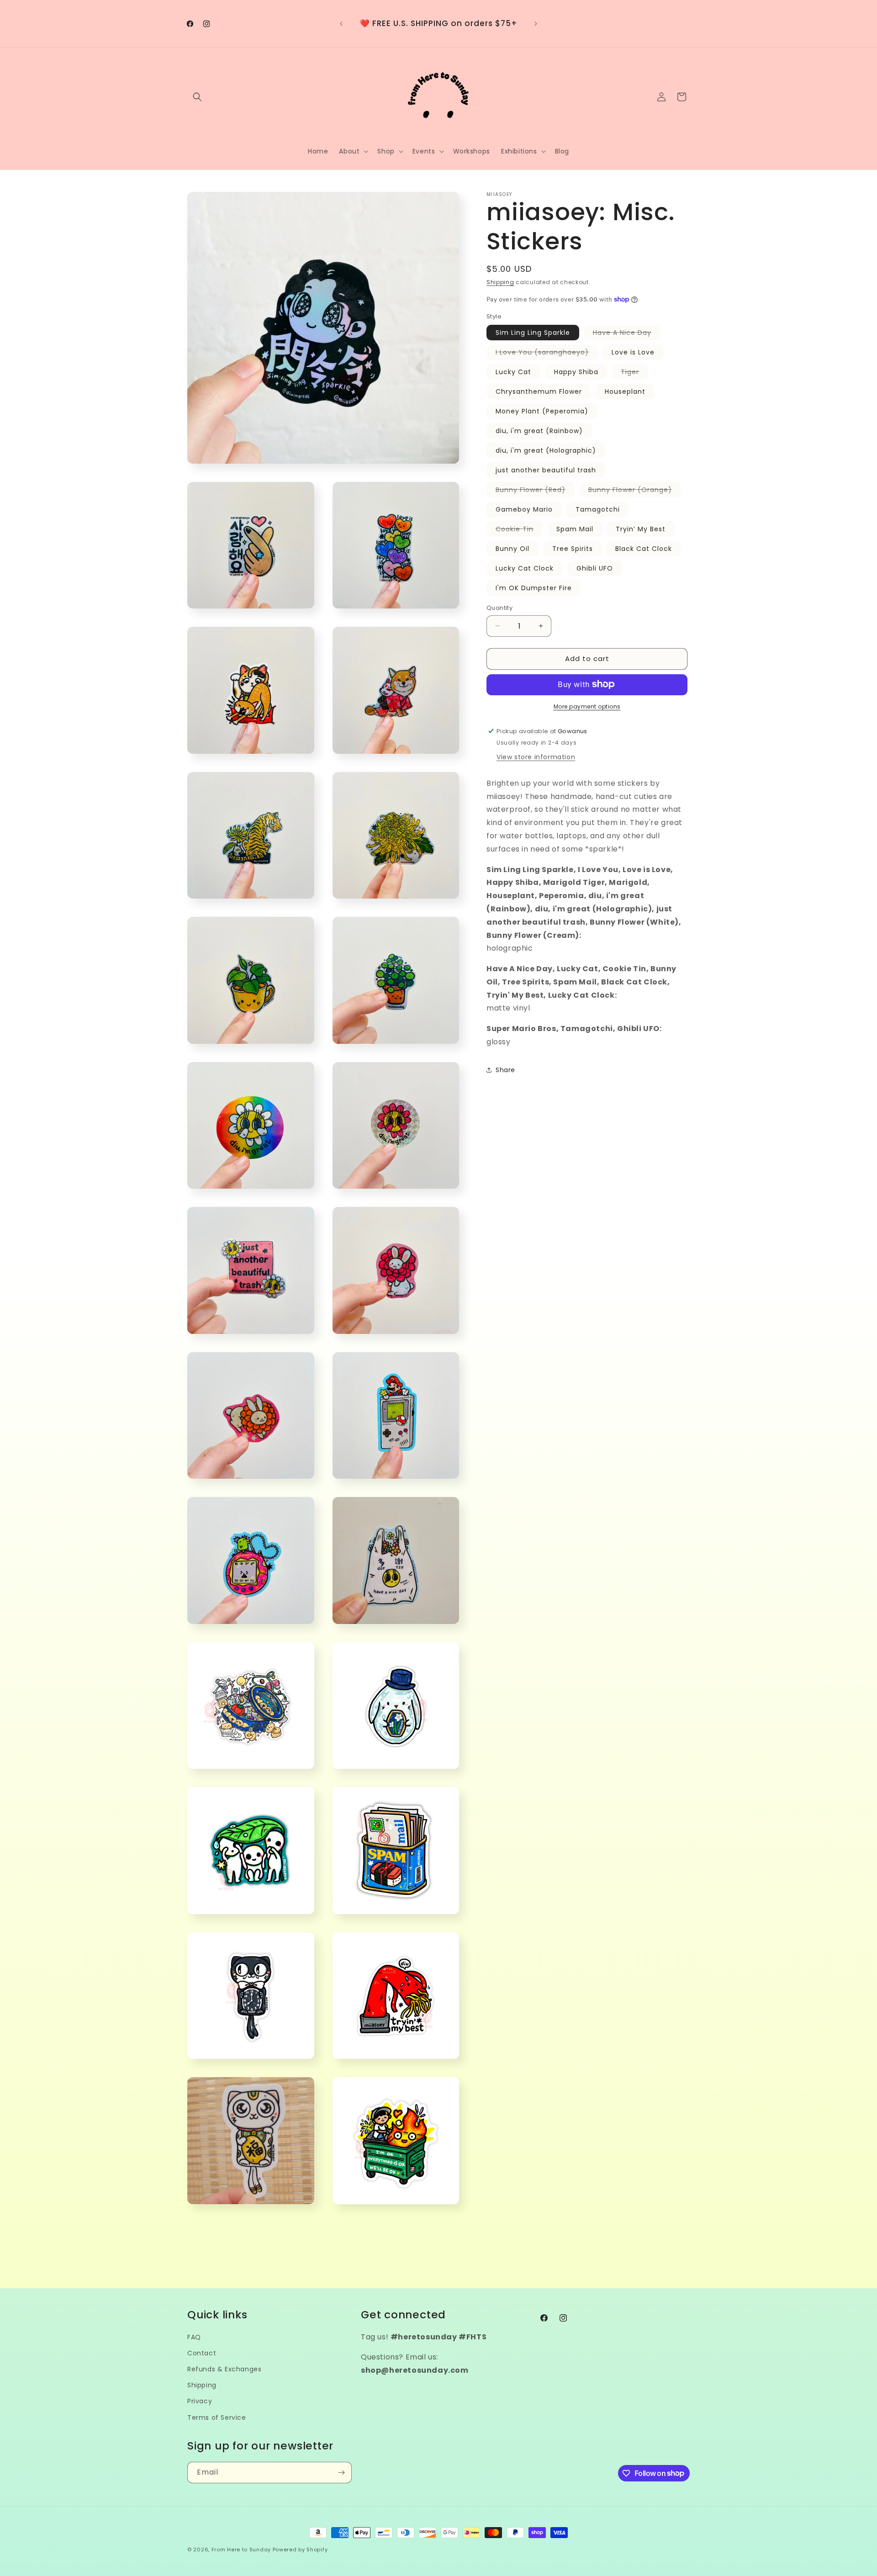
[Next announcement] (536, 24)
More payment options (587, 706)
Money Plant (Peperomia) (542, 411)
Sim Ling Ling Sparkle (533, 333)
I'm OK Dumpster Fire (534, 588)
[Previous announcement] (341, 24)
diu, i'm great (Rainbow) (539, 431)
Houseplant (625, 391)
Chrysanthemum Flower (539, 391)
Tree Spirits (573, 549)
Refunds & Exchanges (224, 2369)
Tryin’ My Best (641, 529)
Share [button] (505, 1070)
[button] (197, 97)
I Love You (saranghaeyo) (547, 354)
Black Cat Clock (644, 549)
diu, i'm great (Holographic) (546, 450)
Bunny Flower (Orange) (635, 491)
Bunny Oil (512, 549)
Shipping (500, 282)
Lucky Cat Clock (525, 568)
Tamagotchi (598, 509)
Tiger (634, 373)
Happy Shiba (576, 372)
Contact (202, 2353)
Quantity (499, 608)
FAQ (194, 2337)
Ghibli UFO (595, 568)
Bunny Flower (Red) (535, 491)
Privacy (200, 2401)
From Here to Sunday (241, 2550)
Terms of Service (217, 2417)
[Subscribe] (341, 2473)
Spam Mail (575, 529)
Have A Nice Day (627, 334)
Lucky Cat (513, 372)
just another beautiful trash (546, 470)
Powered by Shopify (300, 2550)
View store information (536, 756)
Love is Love (633, 352)
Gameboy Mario (524, 509)
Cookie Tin (519, 530)
